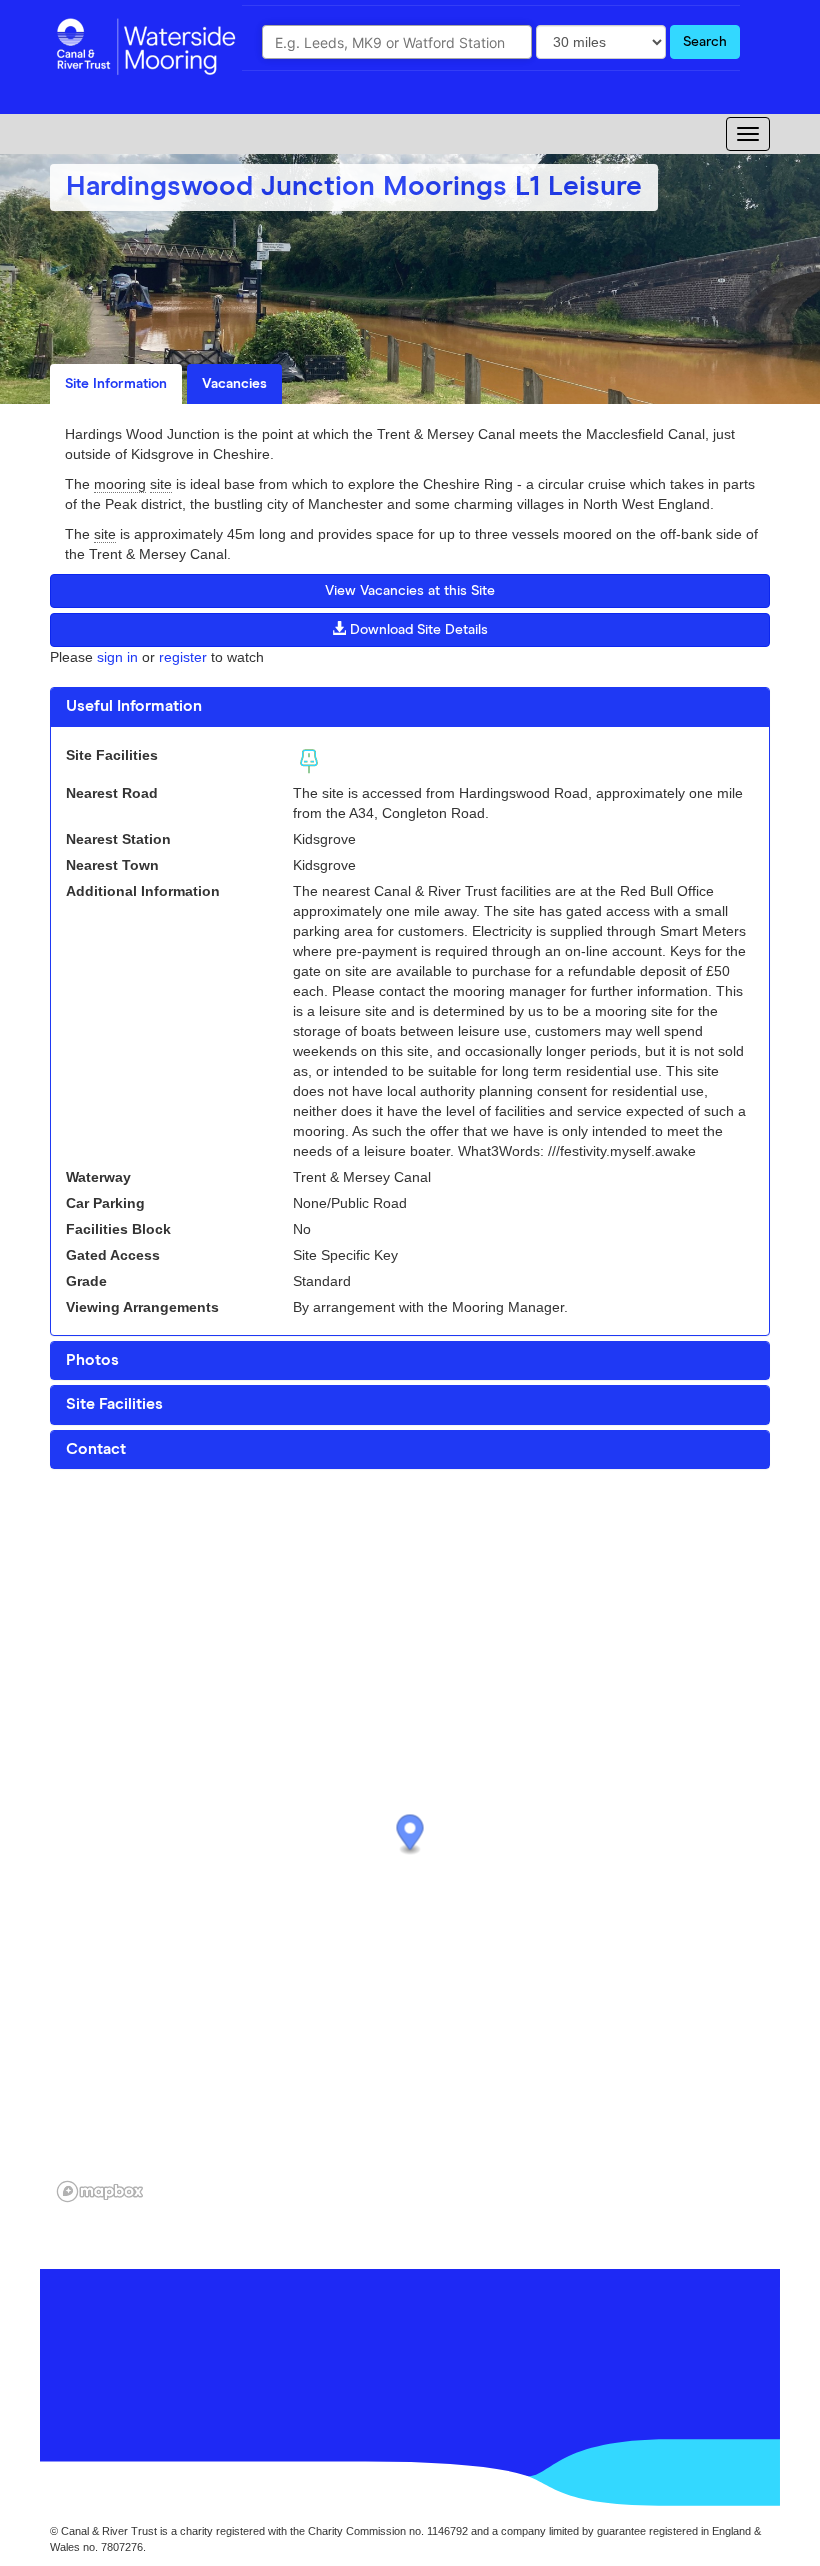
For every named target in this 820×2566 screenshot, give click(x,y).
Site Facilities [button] (114, 1404)
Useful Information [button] (134, 706)
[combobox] (397, 42)
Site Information (116, 384)
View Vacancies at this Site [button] (410, 591)
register (183, 657)
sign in (117, 657)
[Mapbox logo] (100, 2191)
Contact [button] (96, 1449)
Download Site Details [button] (417, 630)
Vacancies (234, 384)
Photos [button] (92, 1360)
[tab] (410, 707)
